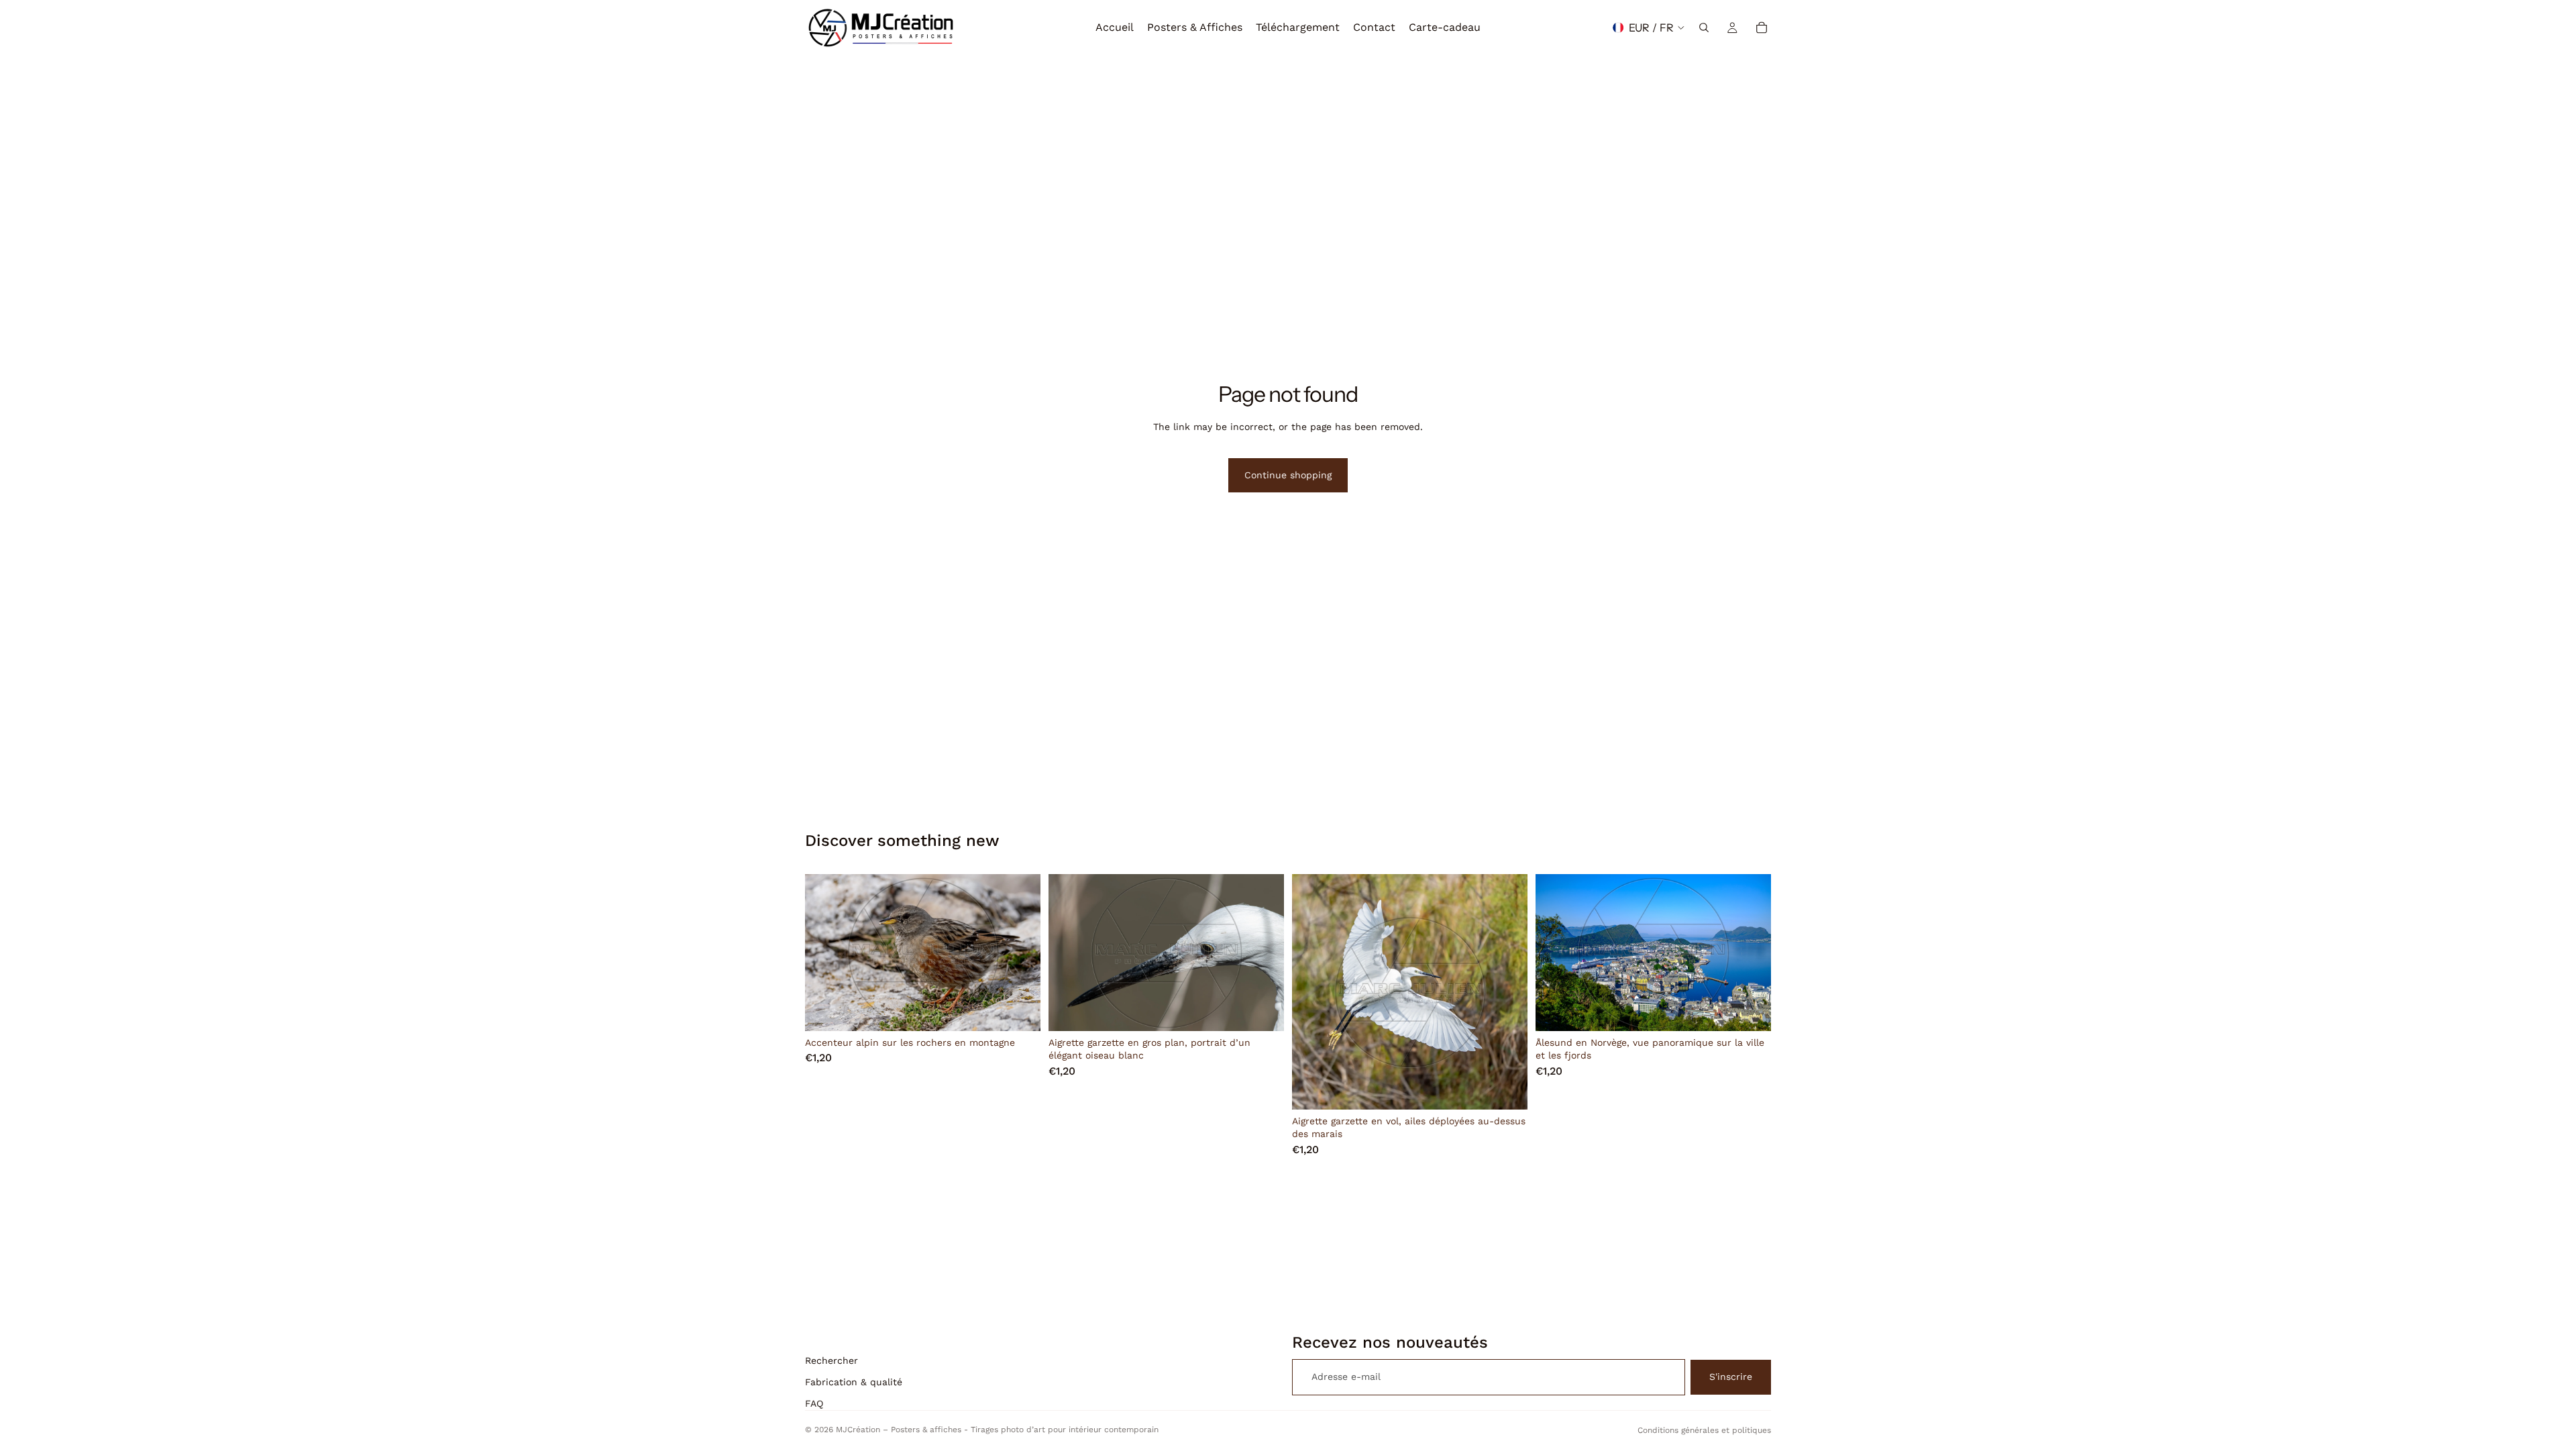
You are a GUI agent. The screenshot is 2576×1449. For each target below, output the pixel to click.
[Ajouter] (1020, 1010)
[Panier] (1762, 28)
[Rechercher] (1704, 28)
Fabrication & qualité (854, 1382)
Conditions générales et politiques (1704, 1430)
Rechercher (831, 1360)
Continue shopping (1288, 475)
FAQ (814, 1403)
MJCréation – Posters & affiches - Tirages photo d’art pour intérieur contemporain (997, 1430)
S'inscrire (1731, 1377)
